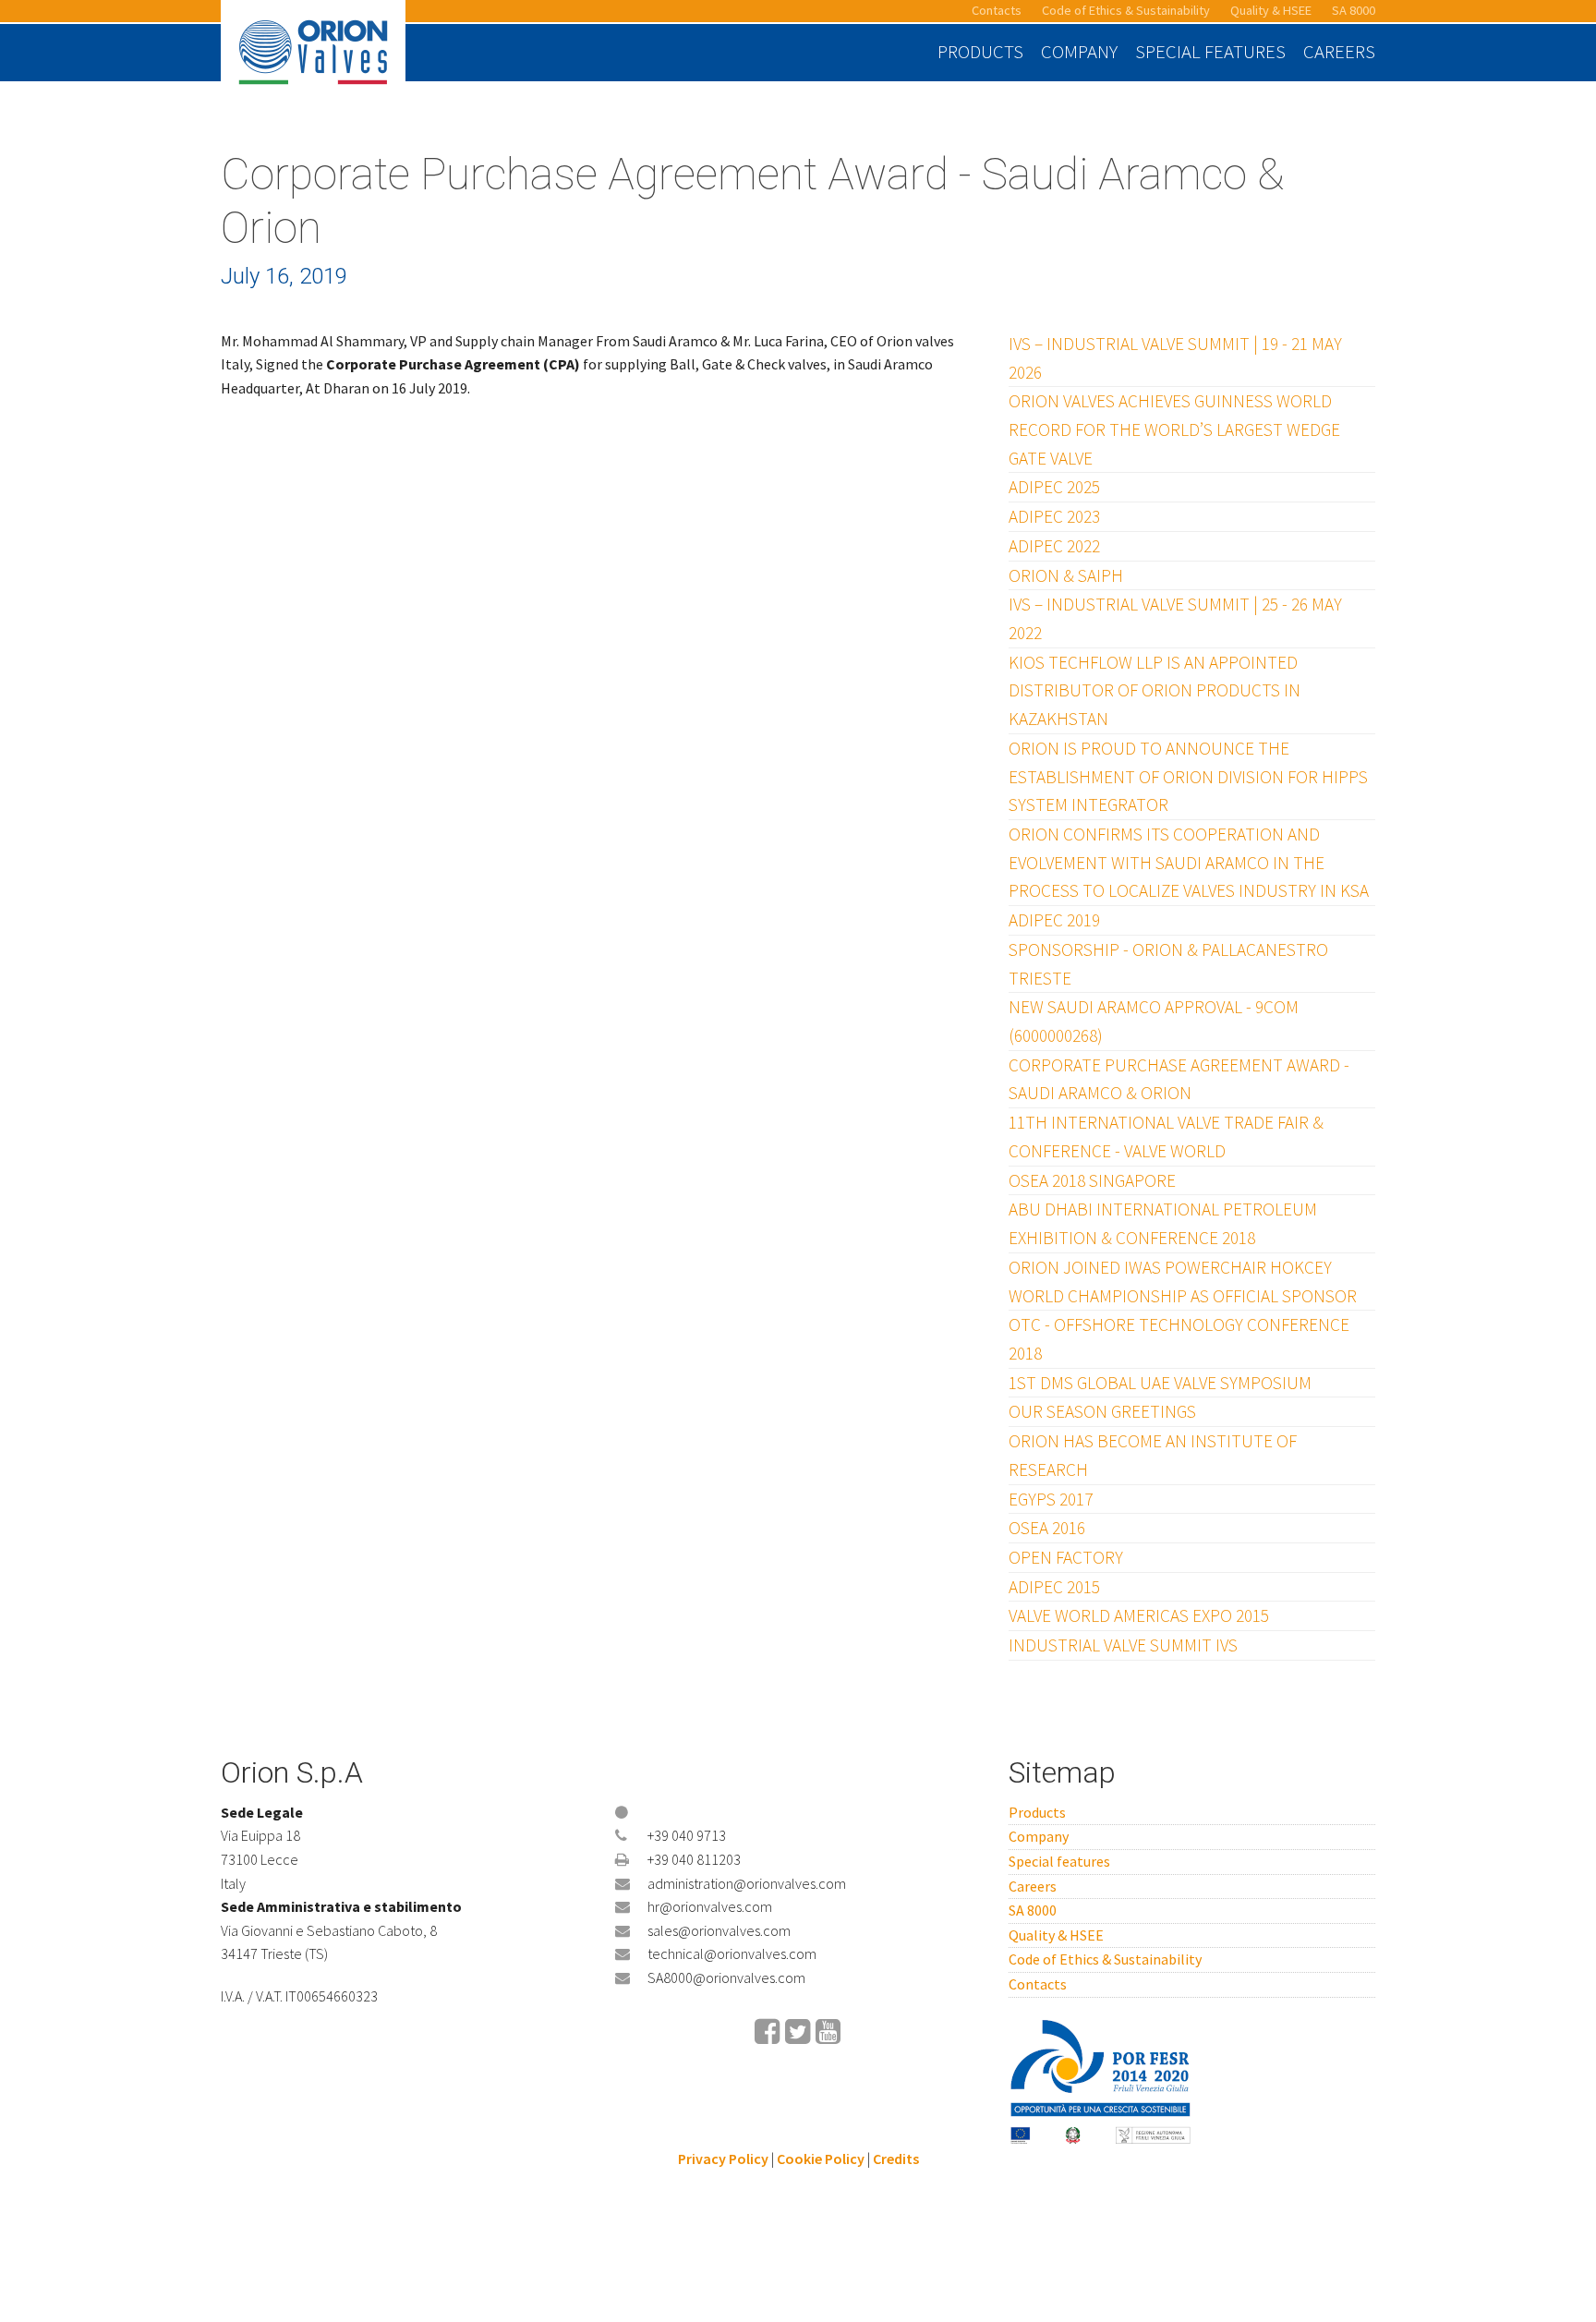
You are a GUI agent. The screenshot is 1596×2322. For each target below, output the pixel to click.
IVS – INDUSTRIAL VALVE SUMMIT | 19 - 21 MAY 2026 (1175, 358)
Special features (1210, 52)
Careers (1339, 52)
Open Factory (1066, 1557)
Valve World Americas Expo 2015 (1139, 1615)
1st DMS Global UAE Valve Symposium (1160, 1383)
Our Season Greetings (1102, 1411)
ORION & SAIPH (1066, 575)
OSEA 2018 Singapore (1092, 1180)
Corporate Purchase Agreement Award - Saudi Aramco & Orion (1179, 1079)
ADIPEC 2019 (1054, 920)
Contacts (997, 10)
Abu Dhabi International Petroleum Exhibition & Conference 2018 (1163, 1223)
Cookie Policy (821, 2159)
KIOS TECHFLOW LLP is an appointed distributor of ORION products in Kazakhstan (1155, 690)
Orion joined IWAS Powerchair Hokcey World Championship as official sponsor (1183, 1282)
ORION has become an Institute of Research (1153, 1455)
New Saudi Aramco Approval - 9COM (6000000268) (1154, 1021)
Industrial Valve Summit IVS (1123, 1645)
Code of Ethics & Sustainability (1126, 10)
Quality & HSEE (1271, 10)
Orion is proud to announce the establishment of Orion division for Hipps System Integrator (1188, 776)
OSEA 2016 (1047, 1528)
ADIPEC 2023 (1054, 516)
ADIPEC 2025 (1054, 487)
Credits (896, 2159)
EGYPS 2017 (1051, 1499)
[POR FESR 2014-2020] (1101, 2080)
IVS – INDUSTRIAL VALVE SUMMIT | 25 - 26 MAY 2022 (1175, 618)
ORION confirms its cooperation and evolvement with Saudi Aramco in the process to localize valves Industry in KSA (1189, 862)
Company (1079, 52)
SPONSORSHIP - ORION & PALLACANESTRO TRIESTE (1168, 964)
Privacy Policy (723, 2159)
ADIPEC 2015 (1054, 1587)
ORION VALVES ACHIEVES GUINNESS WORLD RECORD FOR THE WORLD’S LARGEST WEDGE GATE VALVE (1174, 429)
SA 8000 (1354, 10)
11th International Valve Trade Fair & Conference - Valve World (1166, 1137)
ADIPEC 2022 (1054, 546)
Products (980, 52)
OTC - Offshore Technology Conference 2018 (1179, 1339)
